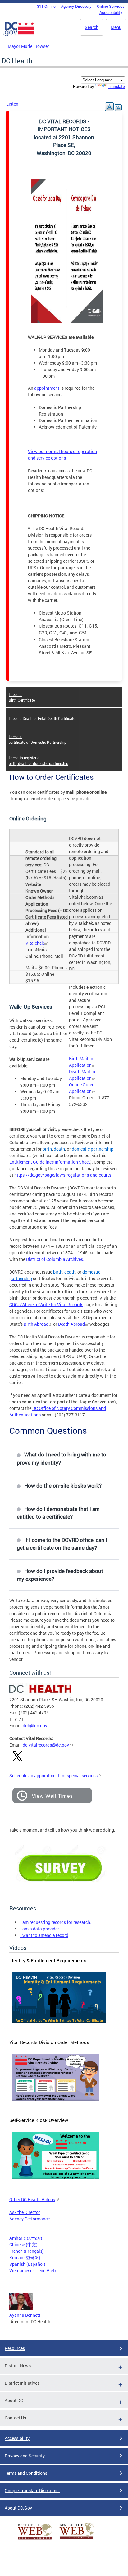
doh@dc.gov (35, 1726)
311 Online (46, 6)
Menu (116, 27)
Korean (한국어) (25, 2258)
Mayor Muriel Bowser (28, 46)
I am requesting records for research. (56, 1922)
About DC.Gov (18, 2508)
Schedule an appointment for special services (53, 1776)
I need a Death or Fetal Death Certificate (42, 718)
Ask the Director (25, 2212)
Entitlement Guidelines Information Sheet (50, 1162)
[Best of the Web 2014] (35, 2540)
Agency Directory (76, 6)
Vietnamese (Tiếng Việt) (33, 2271)
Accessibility (111, 12)
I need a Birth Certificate (22, 697)
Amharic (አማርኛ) (26, 2238)
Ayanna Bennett (25, 2315)
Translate (116, 86)
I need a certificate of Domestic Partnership (38, 739)
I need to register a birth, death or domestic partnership (39, 761)
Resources (15, 2348)
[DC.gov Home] (19, 35)
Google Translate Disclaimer (32, 2490)
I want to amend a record (44, 1935)
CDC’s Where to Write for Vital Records (46, 1304)
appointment (47, 388)
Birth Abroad (36, 1324)
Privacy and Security (25, 2456)
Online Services (111, 6)
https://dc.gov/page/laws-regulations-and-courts (63, 1175)
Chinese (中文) (23, 2244)
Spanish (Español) (27, 2264)
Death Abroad (71, 1324)
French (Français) (27, 2251)
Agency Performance (30, 2219)
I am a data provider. (40, 1929)
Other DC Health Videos (32, 2199)
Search (92, 27)
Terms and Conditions (26, 2473)
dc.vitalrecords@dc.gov (46, 1745)
